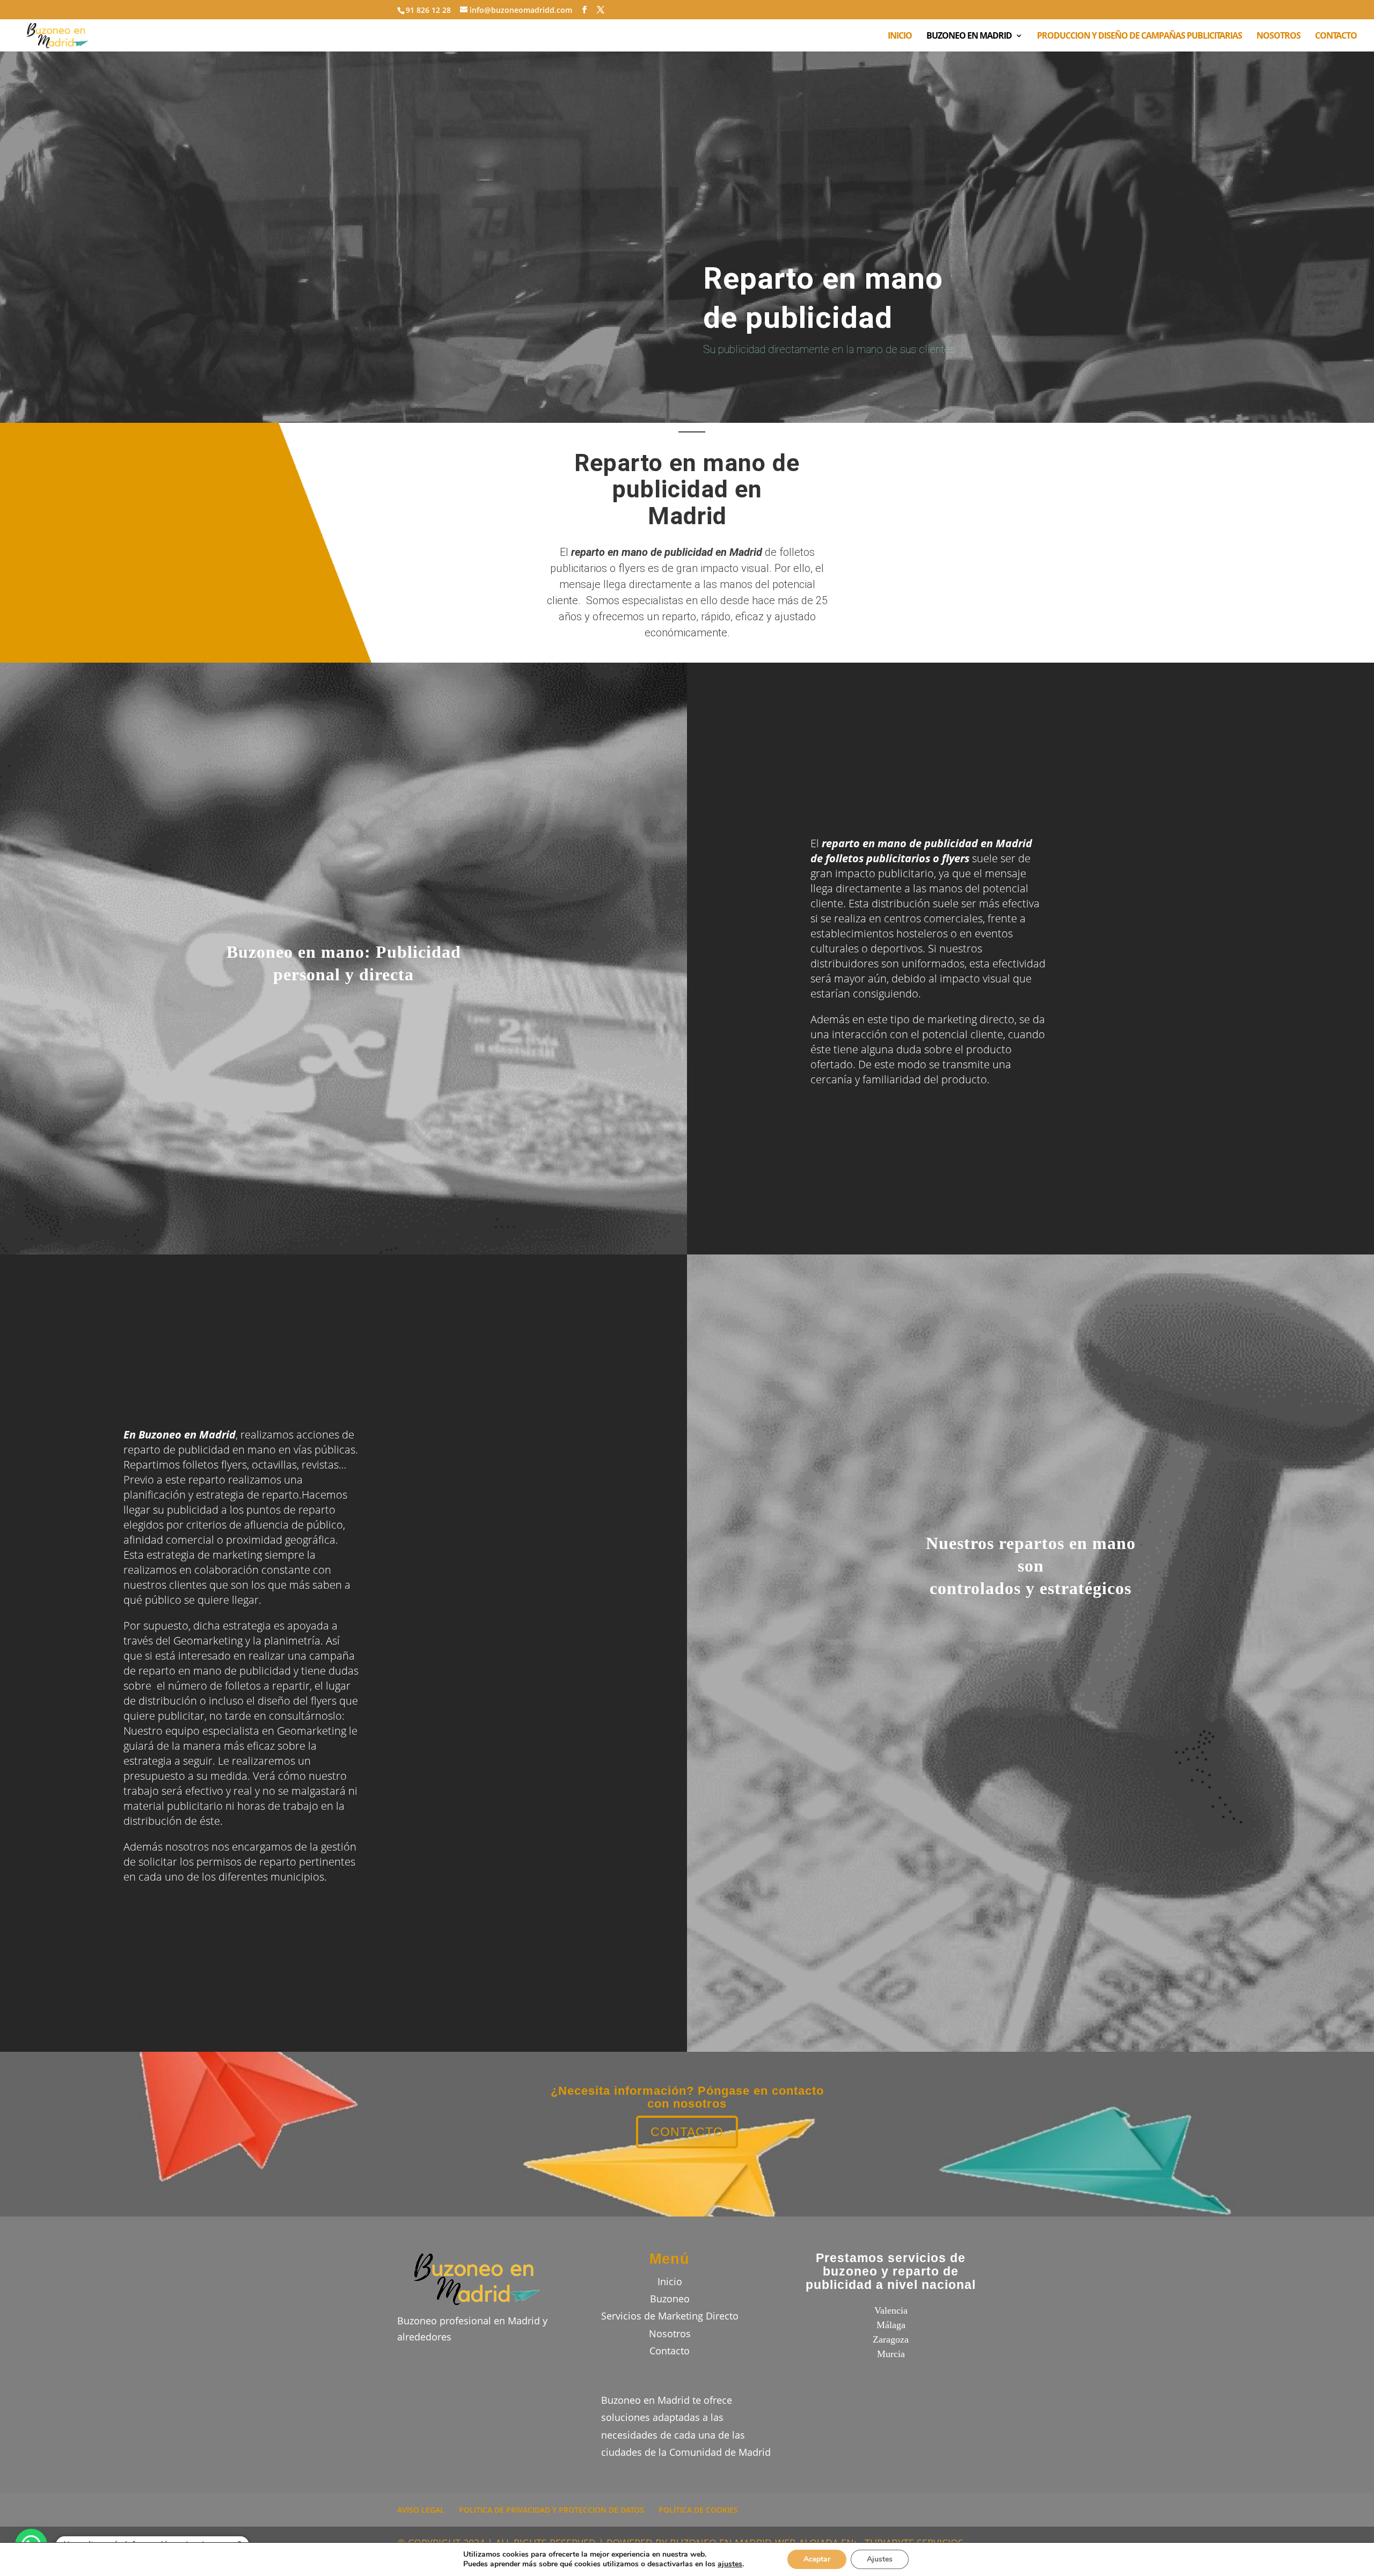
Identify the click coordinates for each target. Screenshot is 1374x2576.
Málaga (891, 2325)
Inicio (670, 2281)
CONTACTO (1336, 36)
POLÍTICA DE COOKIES (698, 2510)
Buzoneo (670, 2299)
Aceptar (817, 2559)
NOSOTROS (1278, 36)
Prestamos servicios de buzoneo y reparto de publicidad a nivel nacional (891, 2272)
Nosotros (670, 2333)
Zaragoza (891, 2339)
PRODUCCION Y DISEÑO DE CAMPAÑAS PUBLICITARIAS (1139, 36)
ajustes (730, 2564)
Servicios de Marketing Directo (670, 2316)
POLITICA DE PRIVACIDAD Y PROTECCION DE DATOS (551, 2510)
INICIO (900, 36)
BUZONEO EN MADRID (969, 36)
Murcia (891, 2354)
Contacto (670, 2351)
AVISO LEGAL (421, 2510)
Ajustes (880, 2559)
